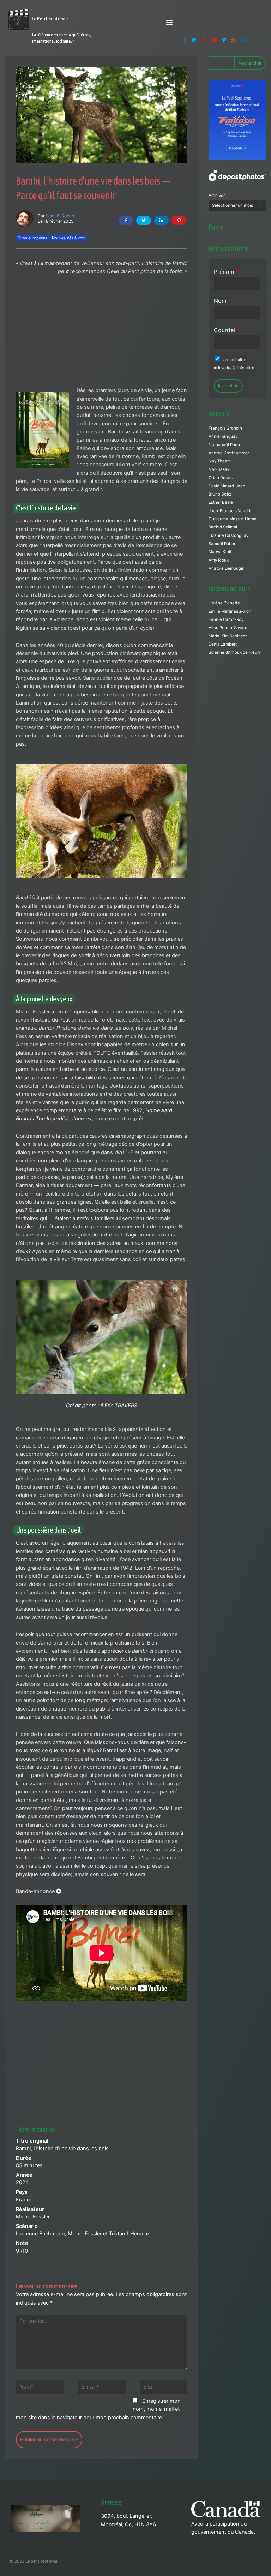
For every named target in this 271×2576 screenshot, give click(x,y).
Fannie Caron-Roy (226, 619)
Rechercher (250, 63)
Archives (217, 196)
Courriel (227, 330)
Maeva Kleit (220, 552)
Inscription (228, 386)
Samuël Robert (60, 216)
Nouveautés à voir (68, 238)
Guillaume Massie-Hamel (233, 519)
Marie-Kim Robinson (228, 636)
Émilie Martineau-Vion (230, 611)
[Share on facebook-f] (126, 220)
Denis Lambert (223, 644)
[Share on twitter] (144, 220)
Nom (222, 301)
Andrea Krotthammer (229, 453)
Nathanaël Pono (224, 445)
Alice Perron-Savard (228, 628)
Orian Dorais (221, 478)
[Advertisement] (102, 334)
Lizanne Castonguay (228, 535)
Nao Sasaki (219, 469)
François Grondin (225, 428)
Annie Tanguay (223, 436)
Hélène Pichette (224, 603)
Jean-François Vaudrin (231, 511)
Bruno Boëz (220, 494)
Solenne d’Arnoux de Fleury (235, 652)
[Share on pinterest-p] (179, 220)
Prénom (226, 272)
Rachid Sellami (223, 527)
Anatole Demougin (227, 568)
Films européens (32, 238)
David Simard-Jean (227, 486)
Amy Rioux (219, 560)
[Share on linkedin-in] (161, 220)
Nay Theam (220, 461)
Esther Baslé (221, 502)
